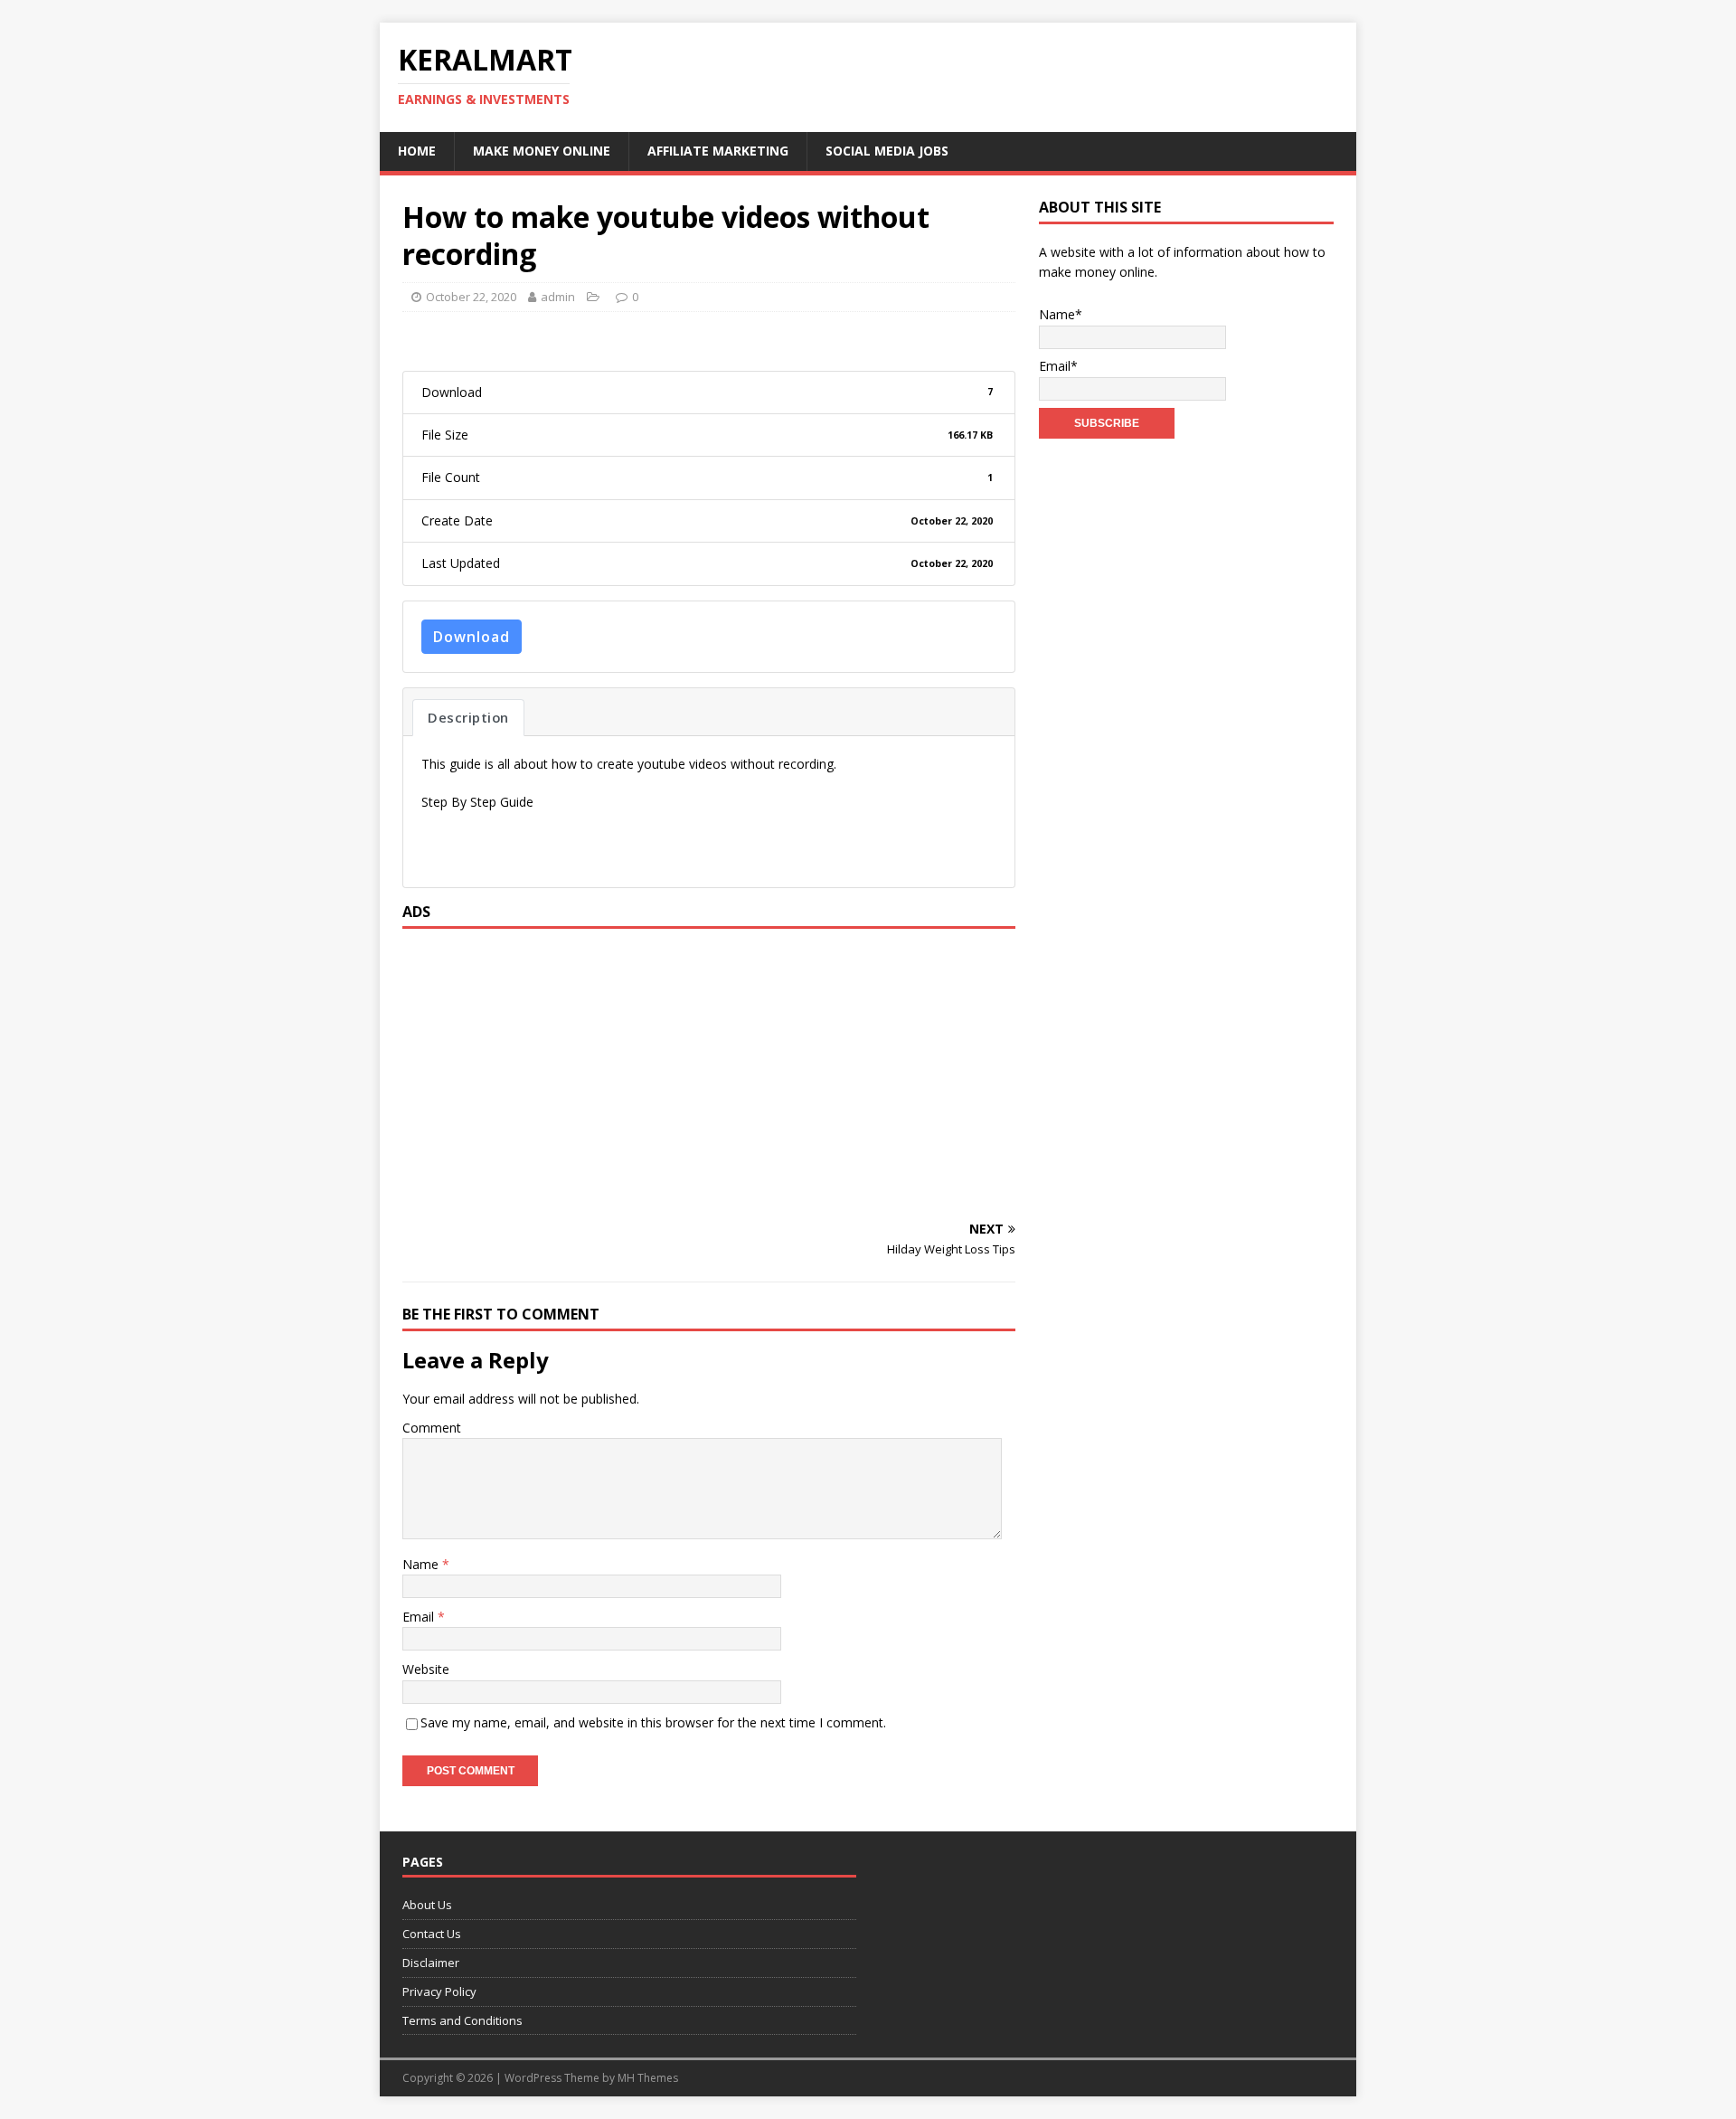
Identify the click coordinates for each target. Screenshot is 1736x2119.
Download (472, 637)
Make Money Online (542, 151)
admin (558, 297)
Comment (432, 1428)
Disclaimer (431, 1963)
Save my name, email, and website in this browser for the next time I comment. (653, 1722)
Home (417, 151)
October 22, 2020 (471, 297)
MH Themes (648, 2078)
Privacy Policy (439, 1991)
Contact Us (432, 1934)
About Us (427, 1905)
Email (420, 1617)
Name (422, 1564)
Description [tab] (468, 717)
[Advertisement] (709, 1074)
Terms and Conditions (462, 2020)
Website (426, 1669)
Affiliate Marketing (718, 151)
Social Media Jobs (887, 151)
